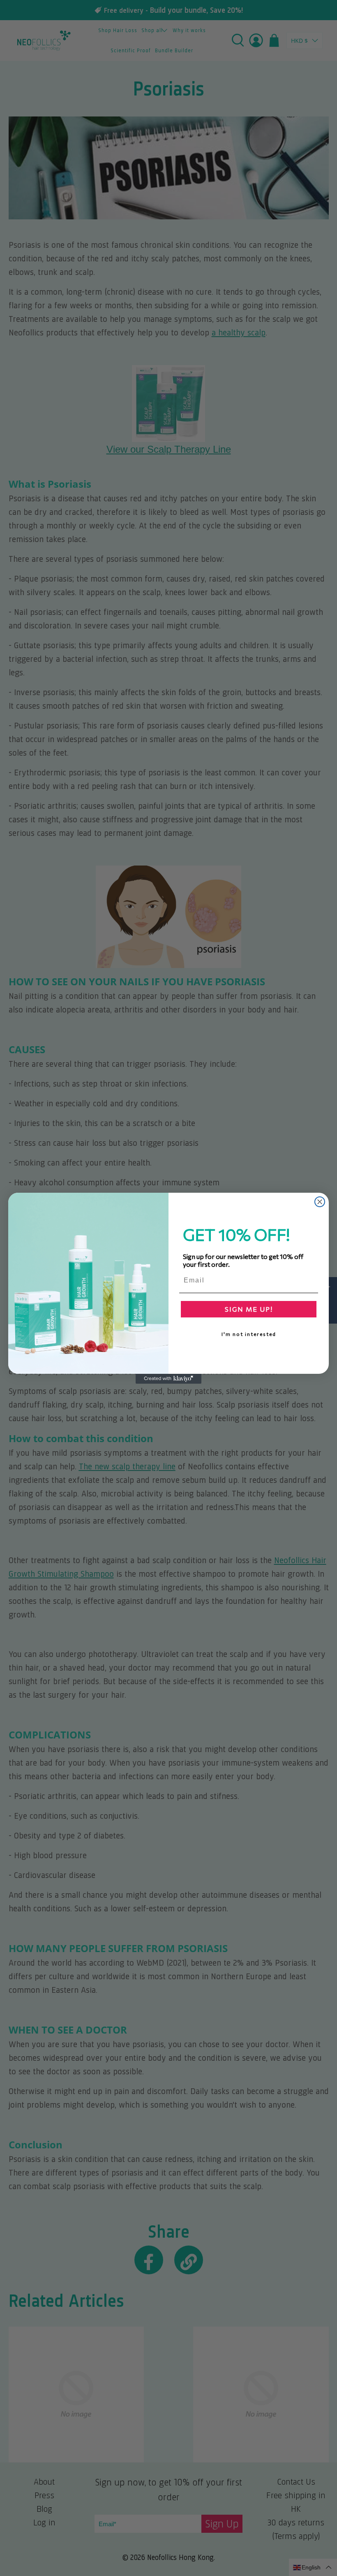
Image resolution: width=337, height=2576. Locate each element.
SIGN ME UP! (249, 1309)
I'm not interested (249, 1334)
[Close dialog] (320, 1202)
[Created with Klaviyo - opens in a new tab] (168, 1379)
